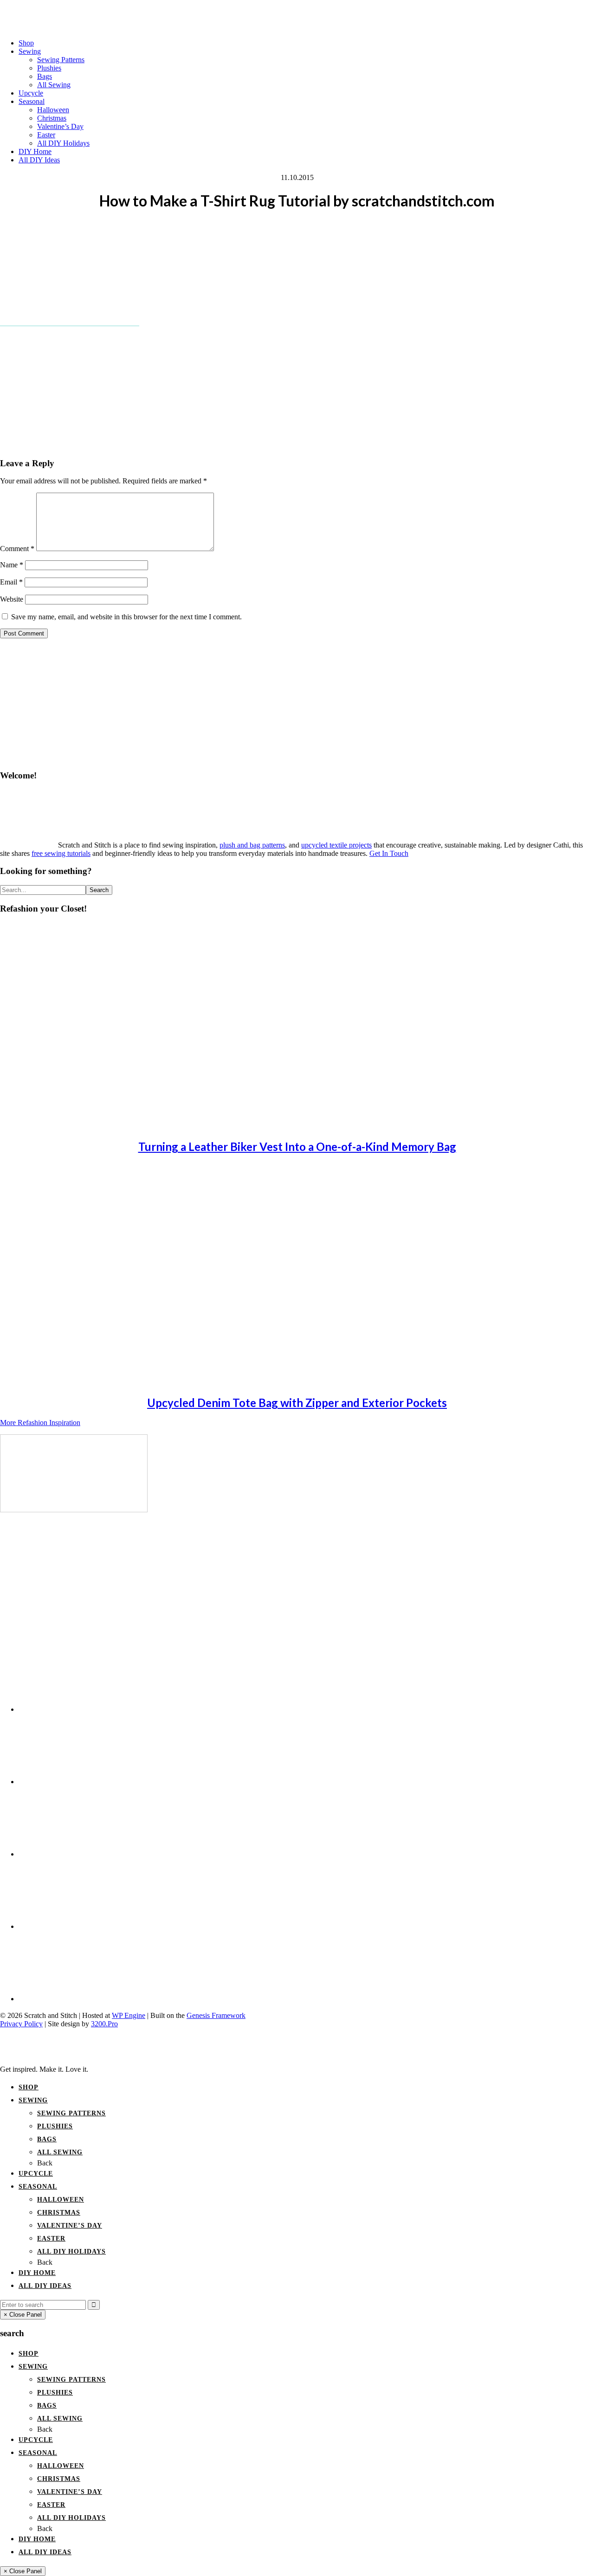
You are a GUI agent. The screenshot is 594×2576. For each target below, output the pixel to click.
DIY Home (37, 2273)
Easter (51, 2239)
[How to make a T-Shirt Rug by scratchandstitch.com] (74, 1510)
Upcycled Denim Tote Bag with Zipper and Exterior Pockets (297, 1403)
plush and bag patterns (252, 845)
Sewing (33, 2100)
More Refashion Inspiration (40, 1423)
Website (12, 599)
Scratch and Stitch (297, 12)
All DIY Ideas (45, 2286)
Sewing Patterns (71, 2113)
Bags (47, 2139)
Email (11, 582)
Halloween (61, 2200)
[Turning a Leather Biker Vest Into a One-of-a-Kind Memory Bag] (84, 1126)
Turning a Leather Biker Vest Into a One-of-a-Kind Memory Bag (297, 1147)
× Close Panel (23, 2315)
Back (45, 2163)
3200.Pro (104, 2024)
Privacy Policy (21, 2024)
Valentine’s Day (70, 2226)
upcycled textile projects (336, 845)
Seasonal (38, 2187)
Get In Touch (389, 853)
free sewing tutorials (61, 853)
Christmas (59, 2213)
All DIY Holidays (71, 2252)
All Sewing (60, 2152)
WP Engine (129, 2015)
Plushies (55, 2126)
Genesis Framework (216, 2015)
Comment (17, 549)
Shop (29, 2087)
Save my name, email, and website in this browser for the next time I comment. (126, 617)
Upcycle (36, 2174)
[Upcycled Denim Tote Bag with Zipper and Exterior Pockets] (84, 1382)
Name (12, 565)
